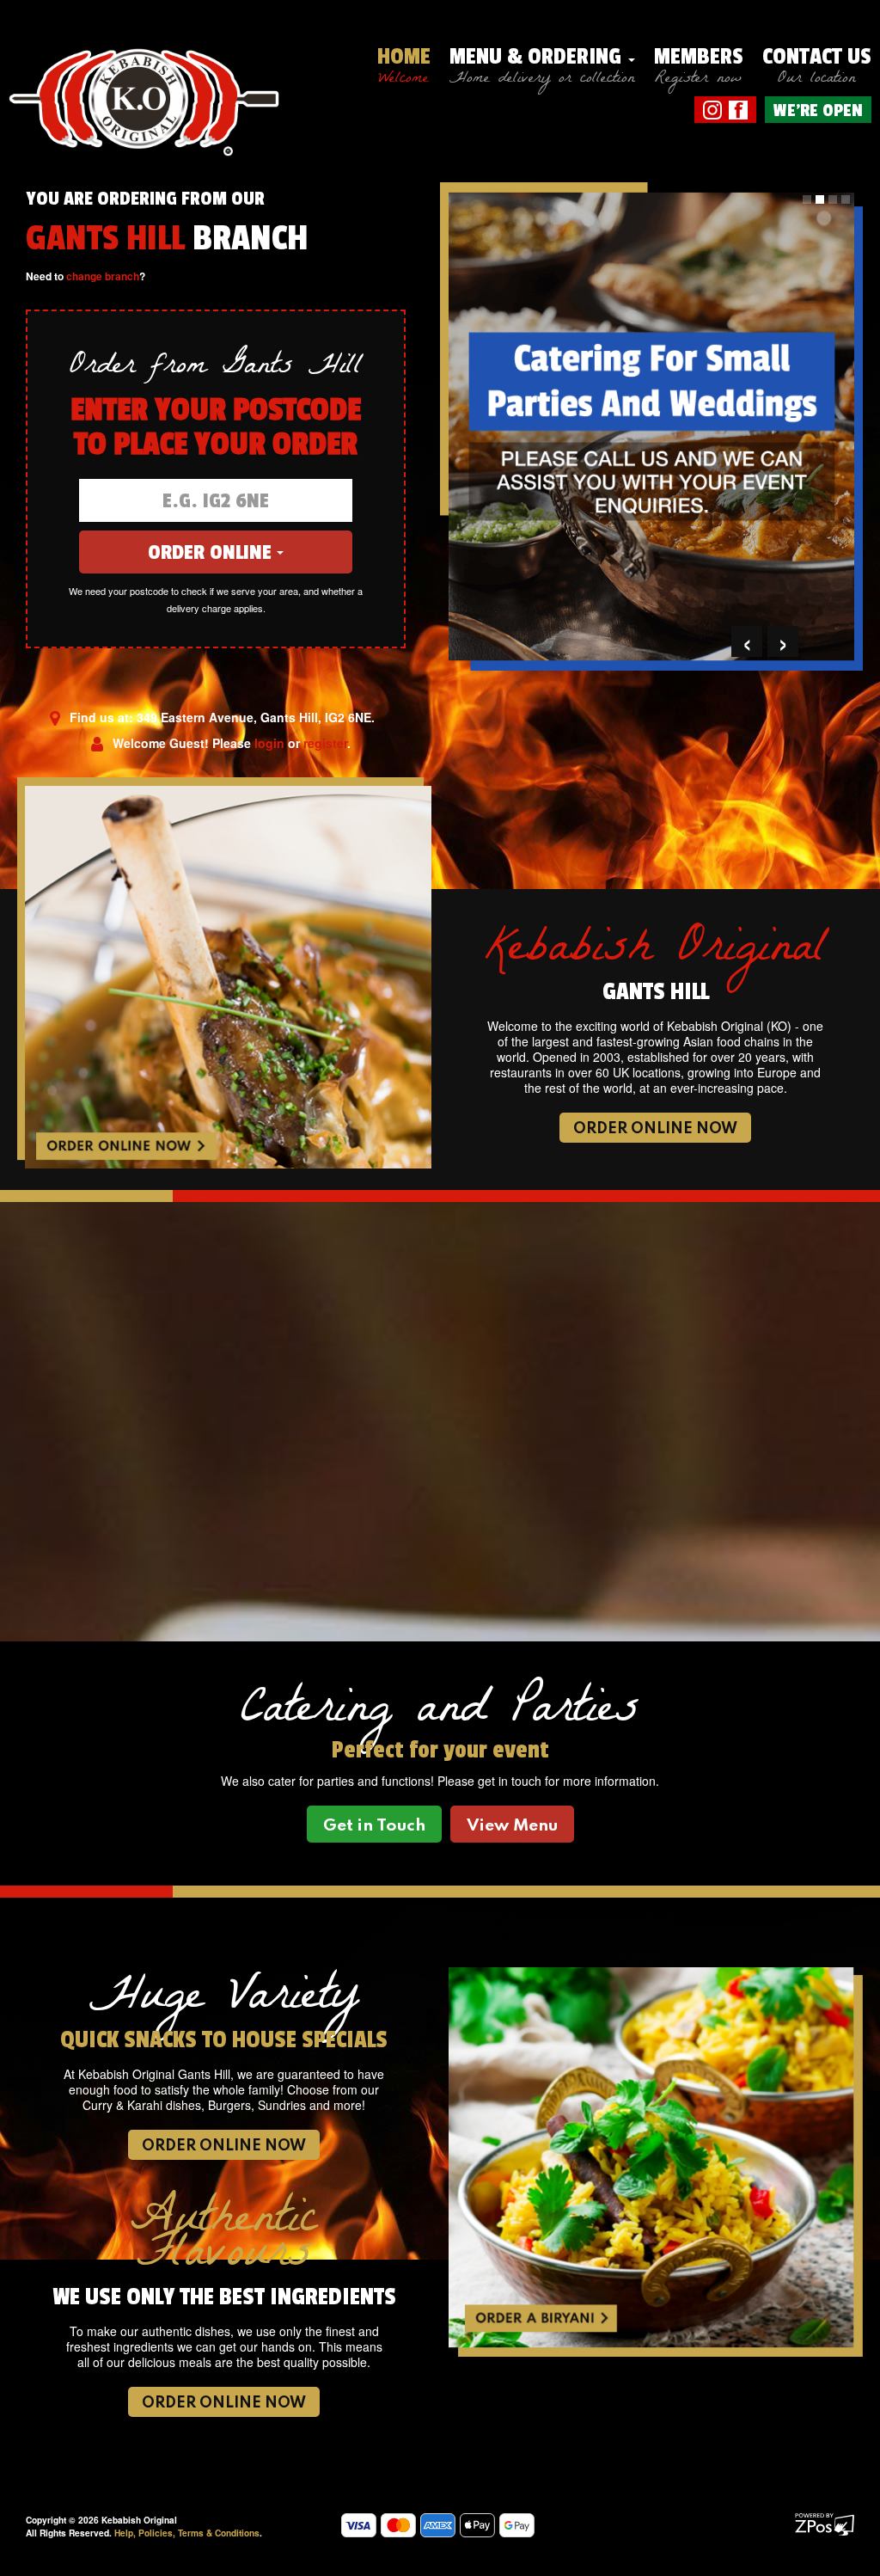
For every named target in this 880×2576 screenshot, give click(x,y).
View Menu (512, 1826)
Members (699, 65)
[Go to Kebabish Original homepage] (145, 89)
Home (404, 65)
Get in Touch (374, 1826)
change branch (103, 276)
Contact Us (817, 65)
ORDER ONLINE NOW (656, 1129)
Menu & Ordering (542, 65)
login (269, 743)
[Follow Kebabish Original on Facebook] (738, 108)
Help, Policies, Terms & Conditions (187, 2533)
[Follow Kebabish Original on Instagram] (712, 108)
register (325, 743)
